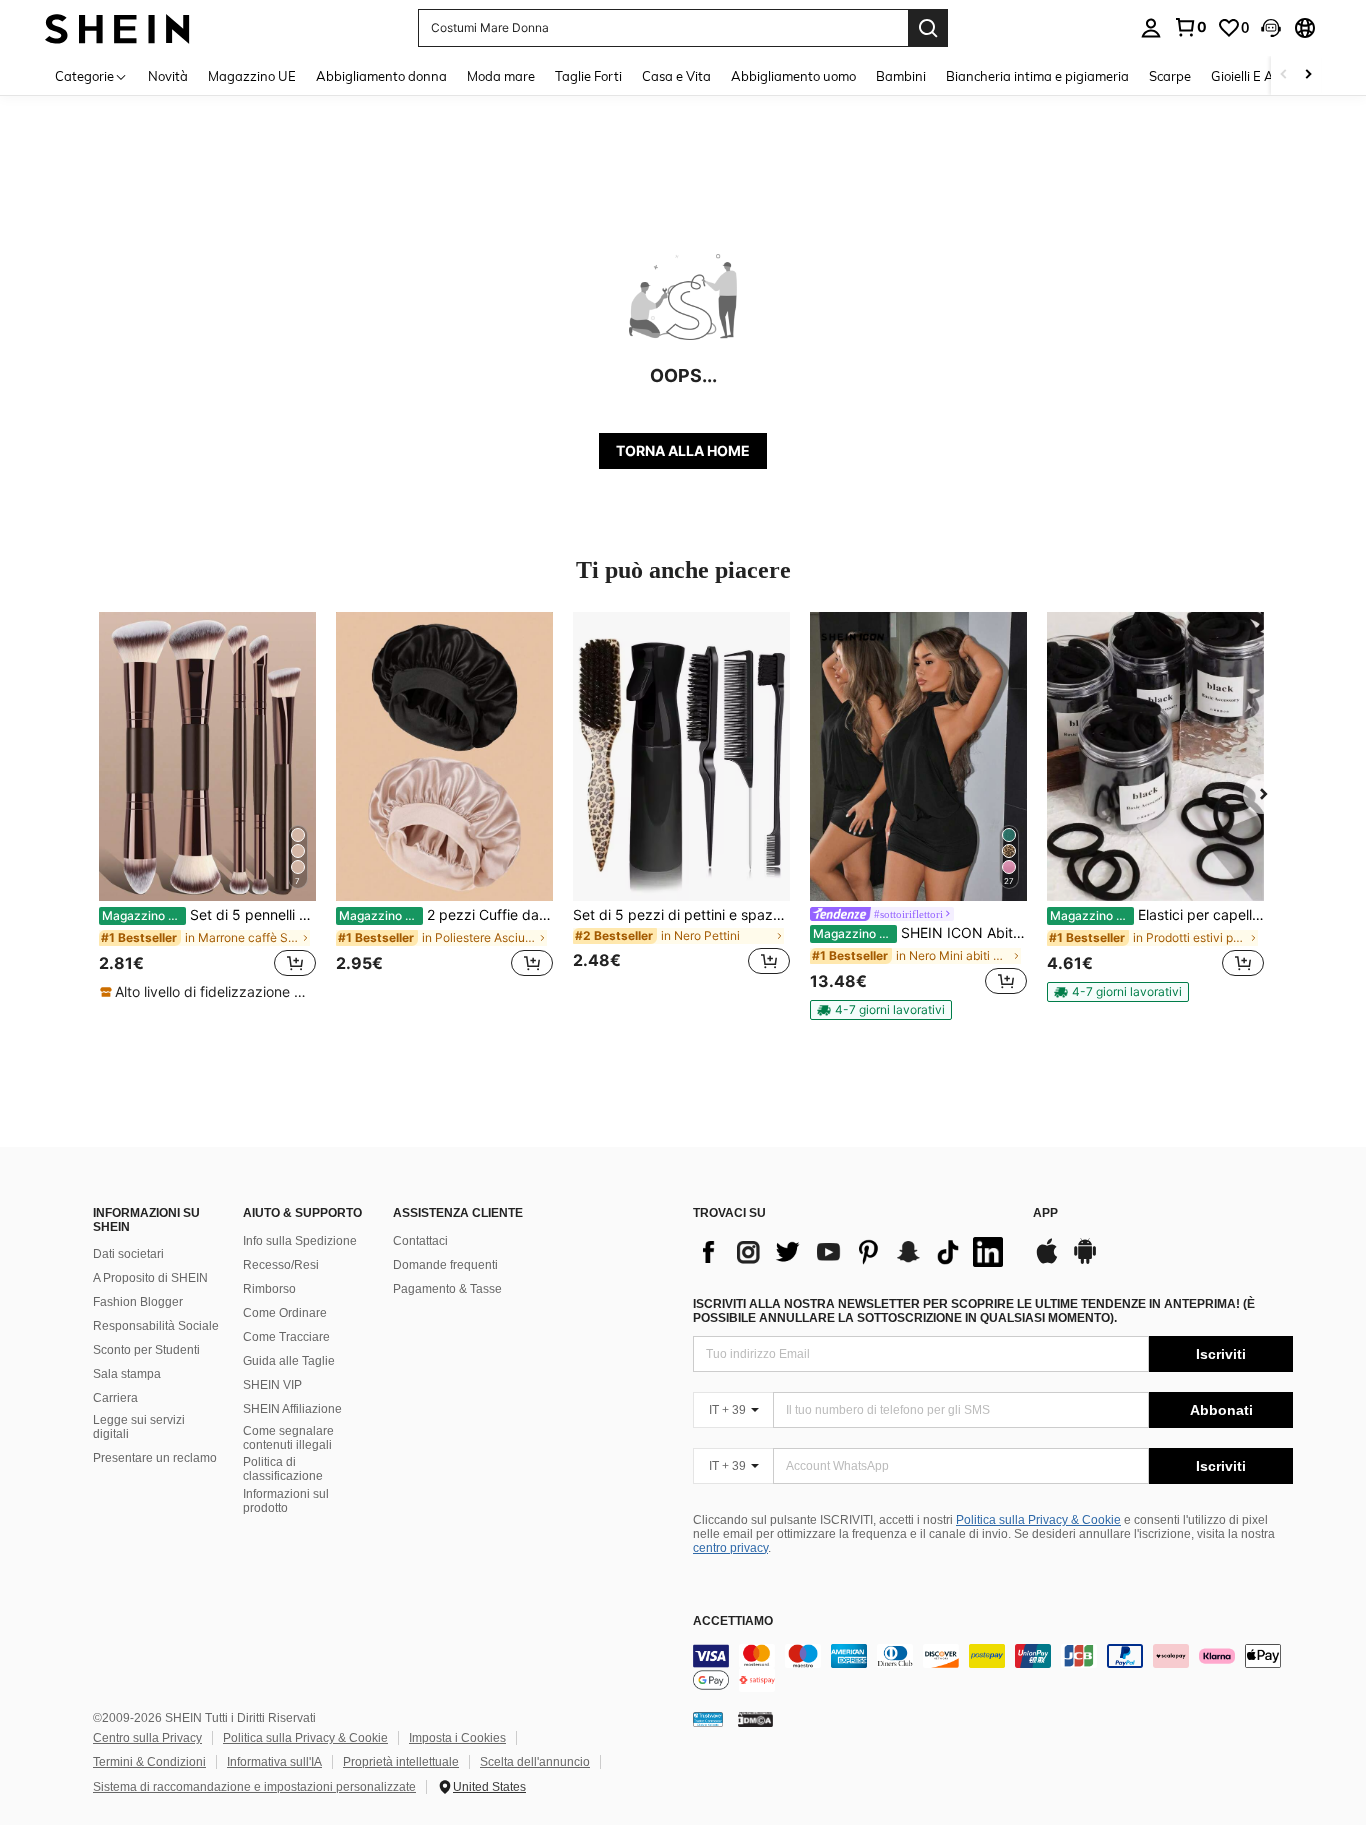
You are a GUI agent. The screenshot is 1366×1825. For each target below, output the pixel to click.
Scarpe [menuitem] (1170, 76)
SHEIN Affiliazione (292, 1409)
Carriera (115, 1398)
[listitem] (207, 807)
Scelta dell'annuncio (535, 1762)
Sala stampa (127, 1374)
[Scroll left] (1284, 75)
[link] (1190, 27)
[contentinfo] (993, 1668)
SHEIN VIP (272, 1385)
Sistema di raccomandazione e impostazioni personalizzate (254, 1787)
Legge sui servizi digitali (139, 1427)
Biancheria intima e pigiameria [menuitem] (1037, 76)
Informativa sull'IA (274, 1762)
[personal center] (1151, 28)
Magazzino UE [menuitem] (252, 76)
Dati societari (128, 1254)
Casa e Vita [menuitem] (676, 76)
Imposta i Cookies (457, 1738)
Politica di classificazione (283, 1469)
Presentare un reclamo (155, 1458)
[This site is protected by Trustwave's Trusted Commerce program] (708, 1719)
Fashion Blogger (138, 1302)
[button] (1271, 28)
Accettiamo (733, 1621)
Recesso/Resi (281, 1265)
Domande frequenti (445, 1265)
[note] (207, 992)
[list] (853, 1252)
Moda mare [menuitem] (501, 76)
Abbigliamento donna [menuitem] (381, 76)
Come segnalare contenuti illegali (288, 1438)
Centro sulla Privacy (147, 1738)
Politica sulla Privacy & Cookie (1038, 1520)
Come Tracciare (286, 1337)
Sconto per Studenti (146, 1350)
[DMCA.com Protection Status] (755, 1719)
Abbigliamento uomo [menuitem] (793, 76)
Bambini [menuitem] (901, 76)
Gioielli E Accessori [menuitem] (1265, 76)
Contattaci (420, 1241)
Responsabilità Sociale (156, 1326)
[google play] (1085, 1261)
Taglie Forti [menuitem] (588, 76)
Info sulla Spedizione (300, 1241)
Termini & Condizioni (149, 1762)
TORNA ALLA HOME (683, 450)
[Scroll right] (1308, 75)
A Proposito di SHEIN (150, 1278)
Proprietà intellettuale (401, 1762)
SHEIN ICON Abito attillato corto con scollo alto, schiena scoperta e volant (920, 933)
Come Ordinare (285, 1313)
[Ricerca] (928, 28)
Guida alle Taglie (289, 1361)
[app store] (1047, 1261)
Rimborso (269, 1289)
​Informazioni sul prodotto (286, 1501)
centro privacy (730, 1548)
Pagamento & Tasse (447, 1289)
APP (1045, 1213)
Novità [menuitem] (168, 76)
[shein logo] (117, 27)
